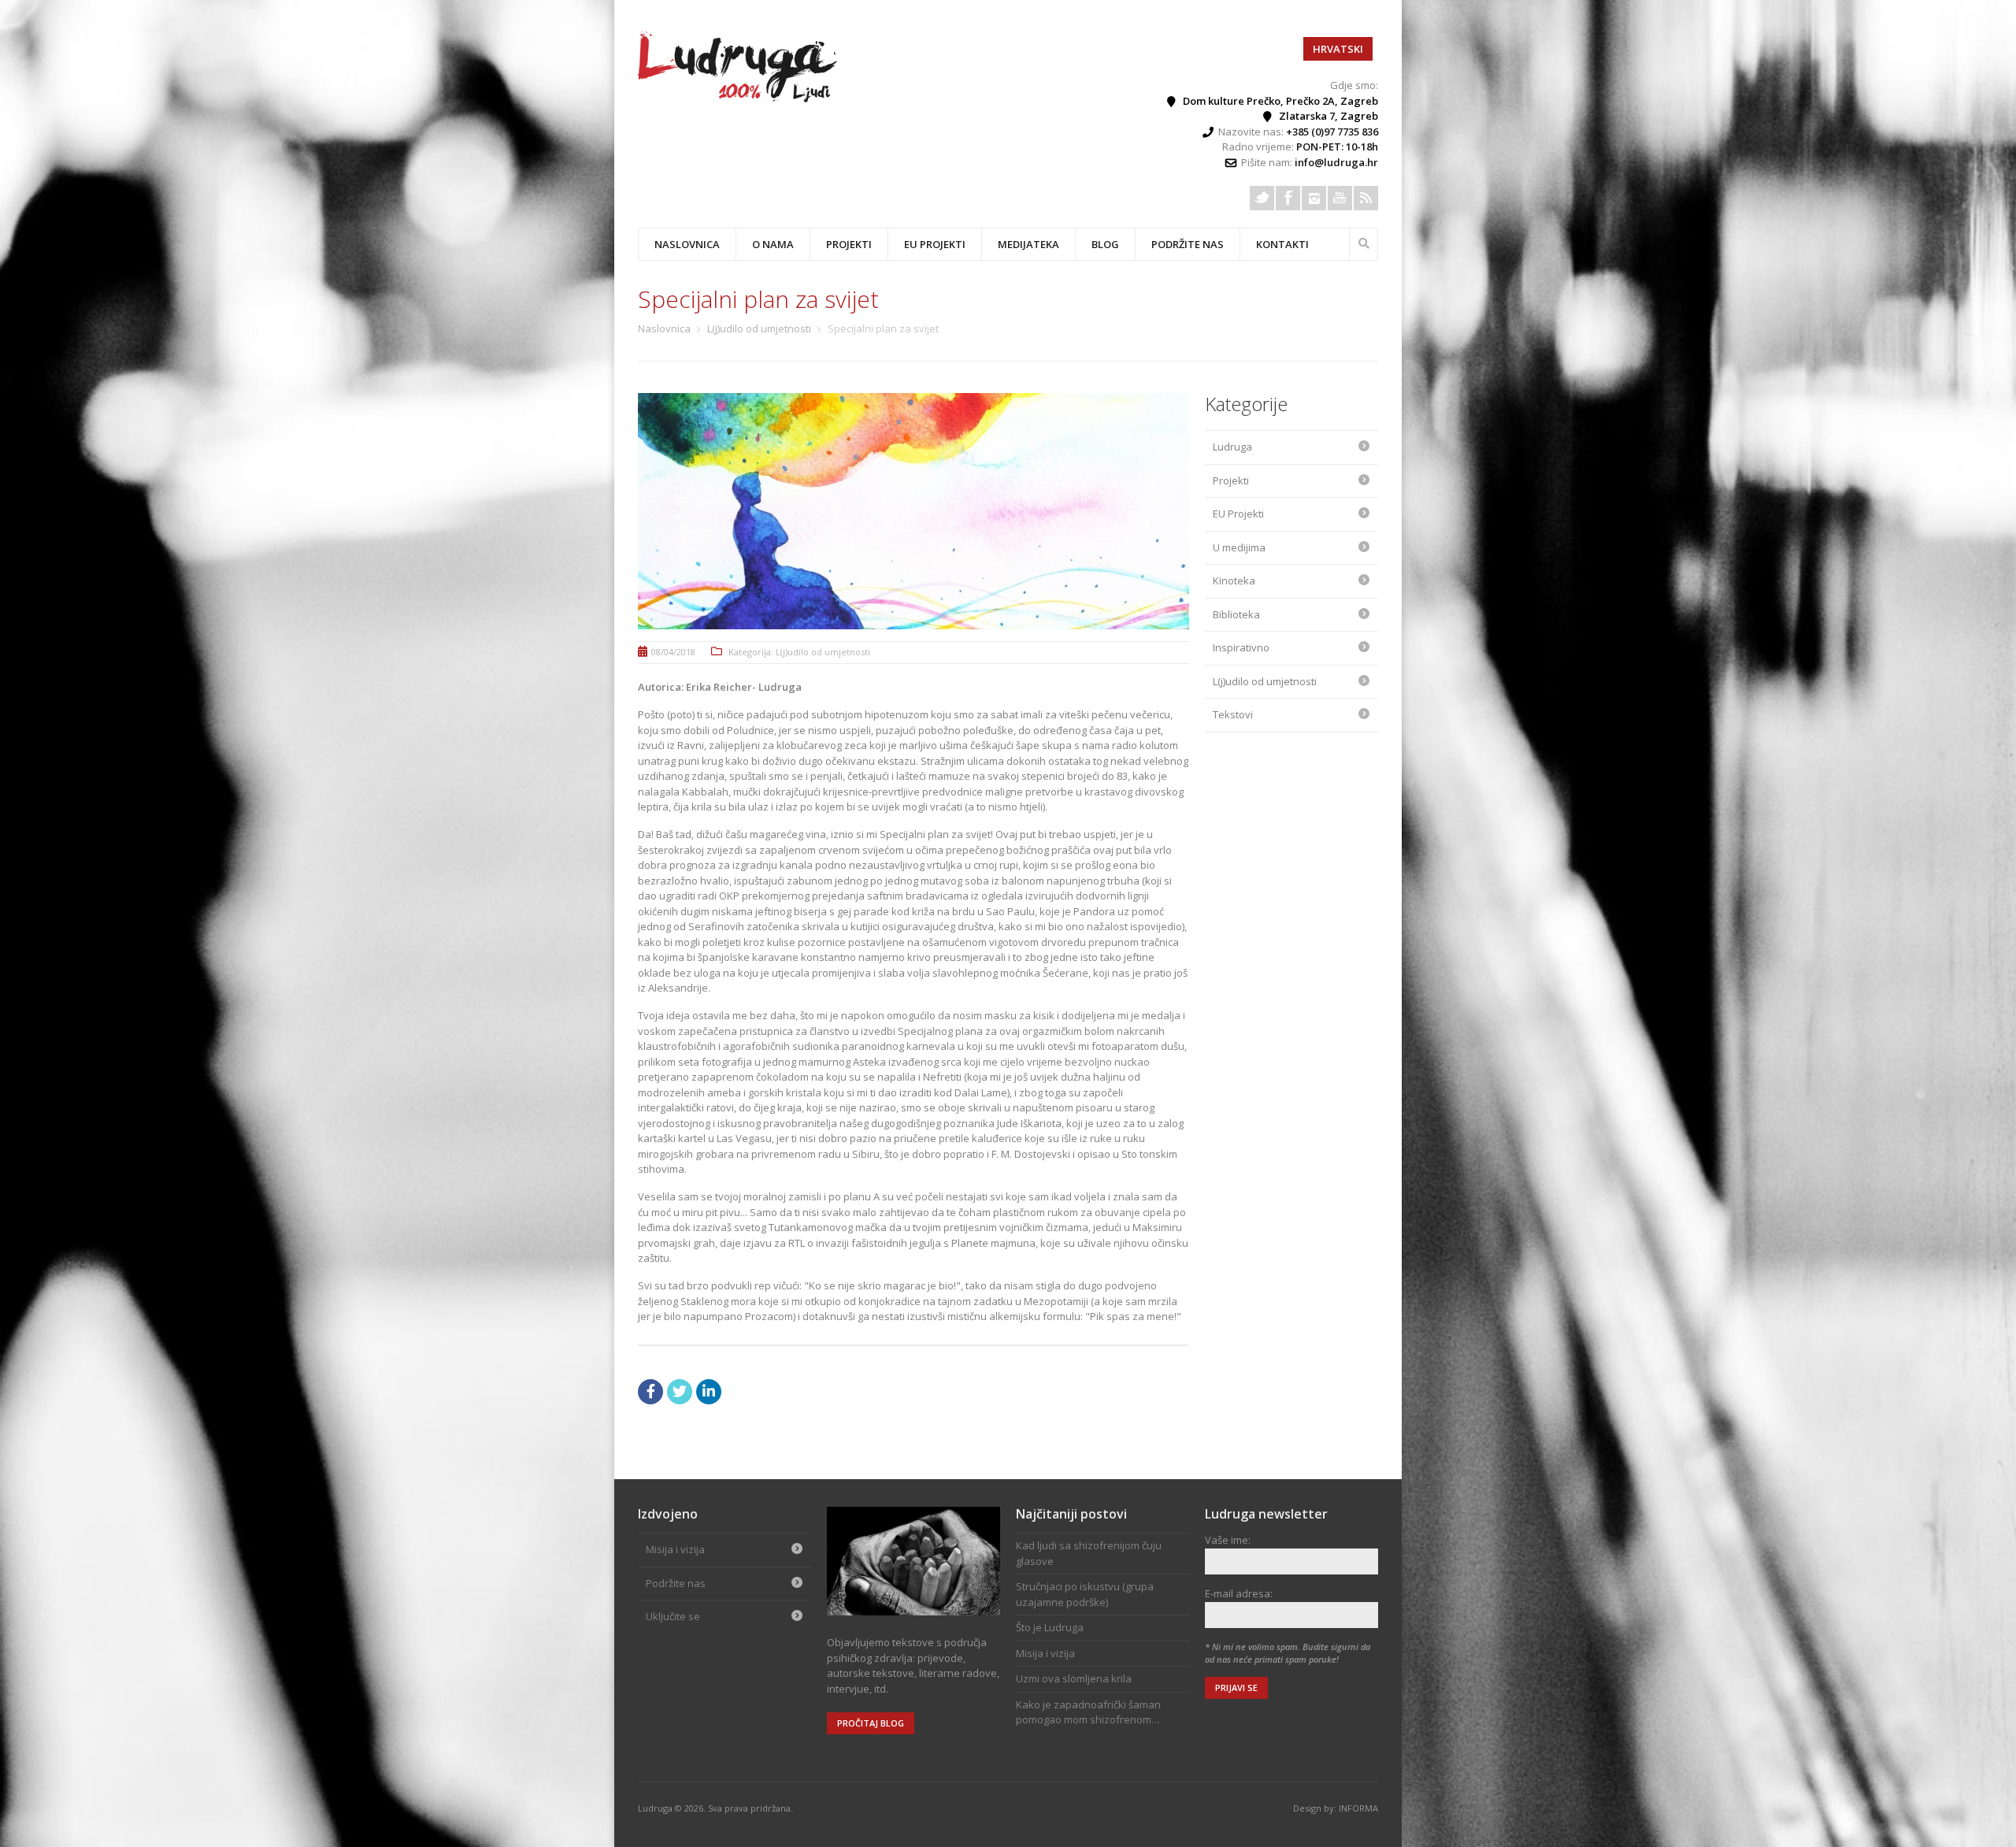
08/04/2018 (673, 652)
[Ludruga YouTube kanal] (1340, 198)
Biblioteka (1236, 614)
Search (1364, 242)
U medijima (1239, 547)
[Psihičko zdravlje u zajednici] (739, 98)
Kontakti (1282, 244)
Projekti (1231, 480)
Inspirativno (1241, 647)
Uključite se (673, 1616)
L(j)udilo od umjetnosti (759, 328)
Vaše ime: (1228, 1540)
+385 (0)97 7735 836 (1332, 132)
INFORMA (1358, 1808)
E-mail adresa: (1239, 1593)
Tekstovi (1233, 714)
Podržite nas (1188, 244)
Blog (1105, 244)
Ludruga (1232, 447)
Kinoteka (1234, 580)
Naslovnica (687, 244)
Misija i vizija (675, 1549)
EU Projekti (935, 244)
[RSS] (1366, 198)
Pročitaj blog (871, 1723)
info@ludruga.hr (1336, 162)
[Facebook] (1288, 198)
